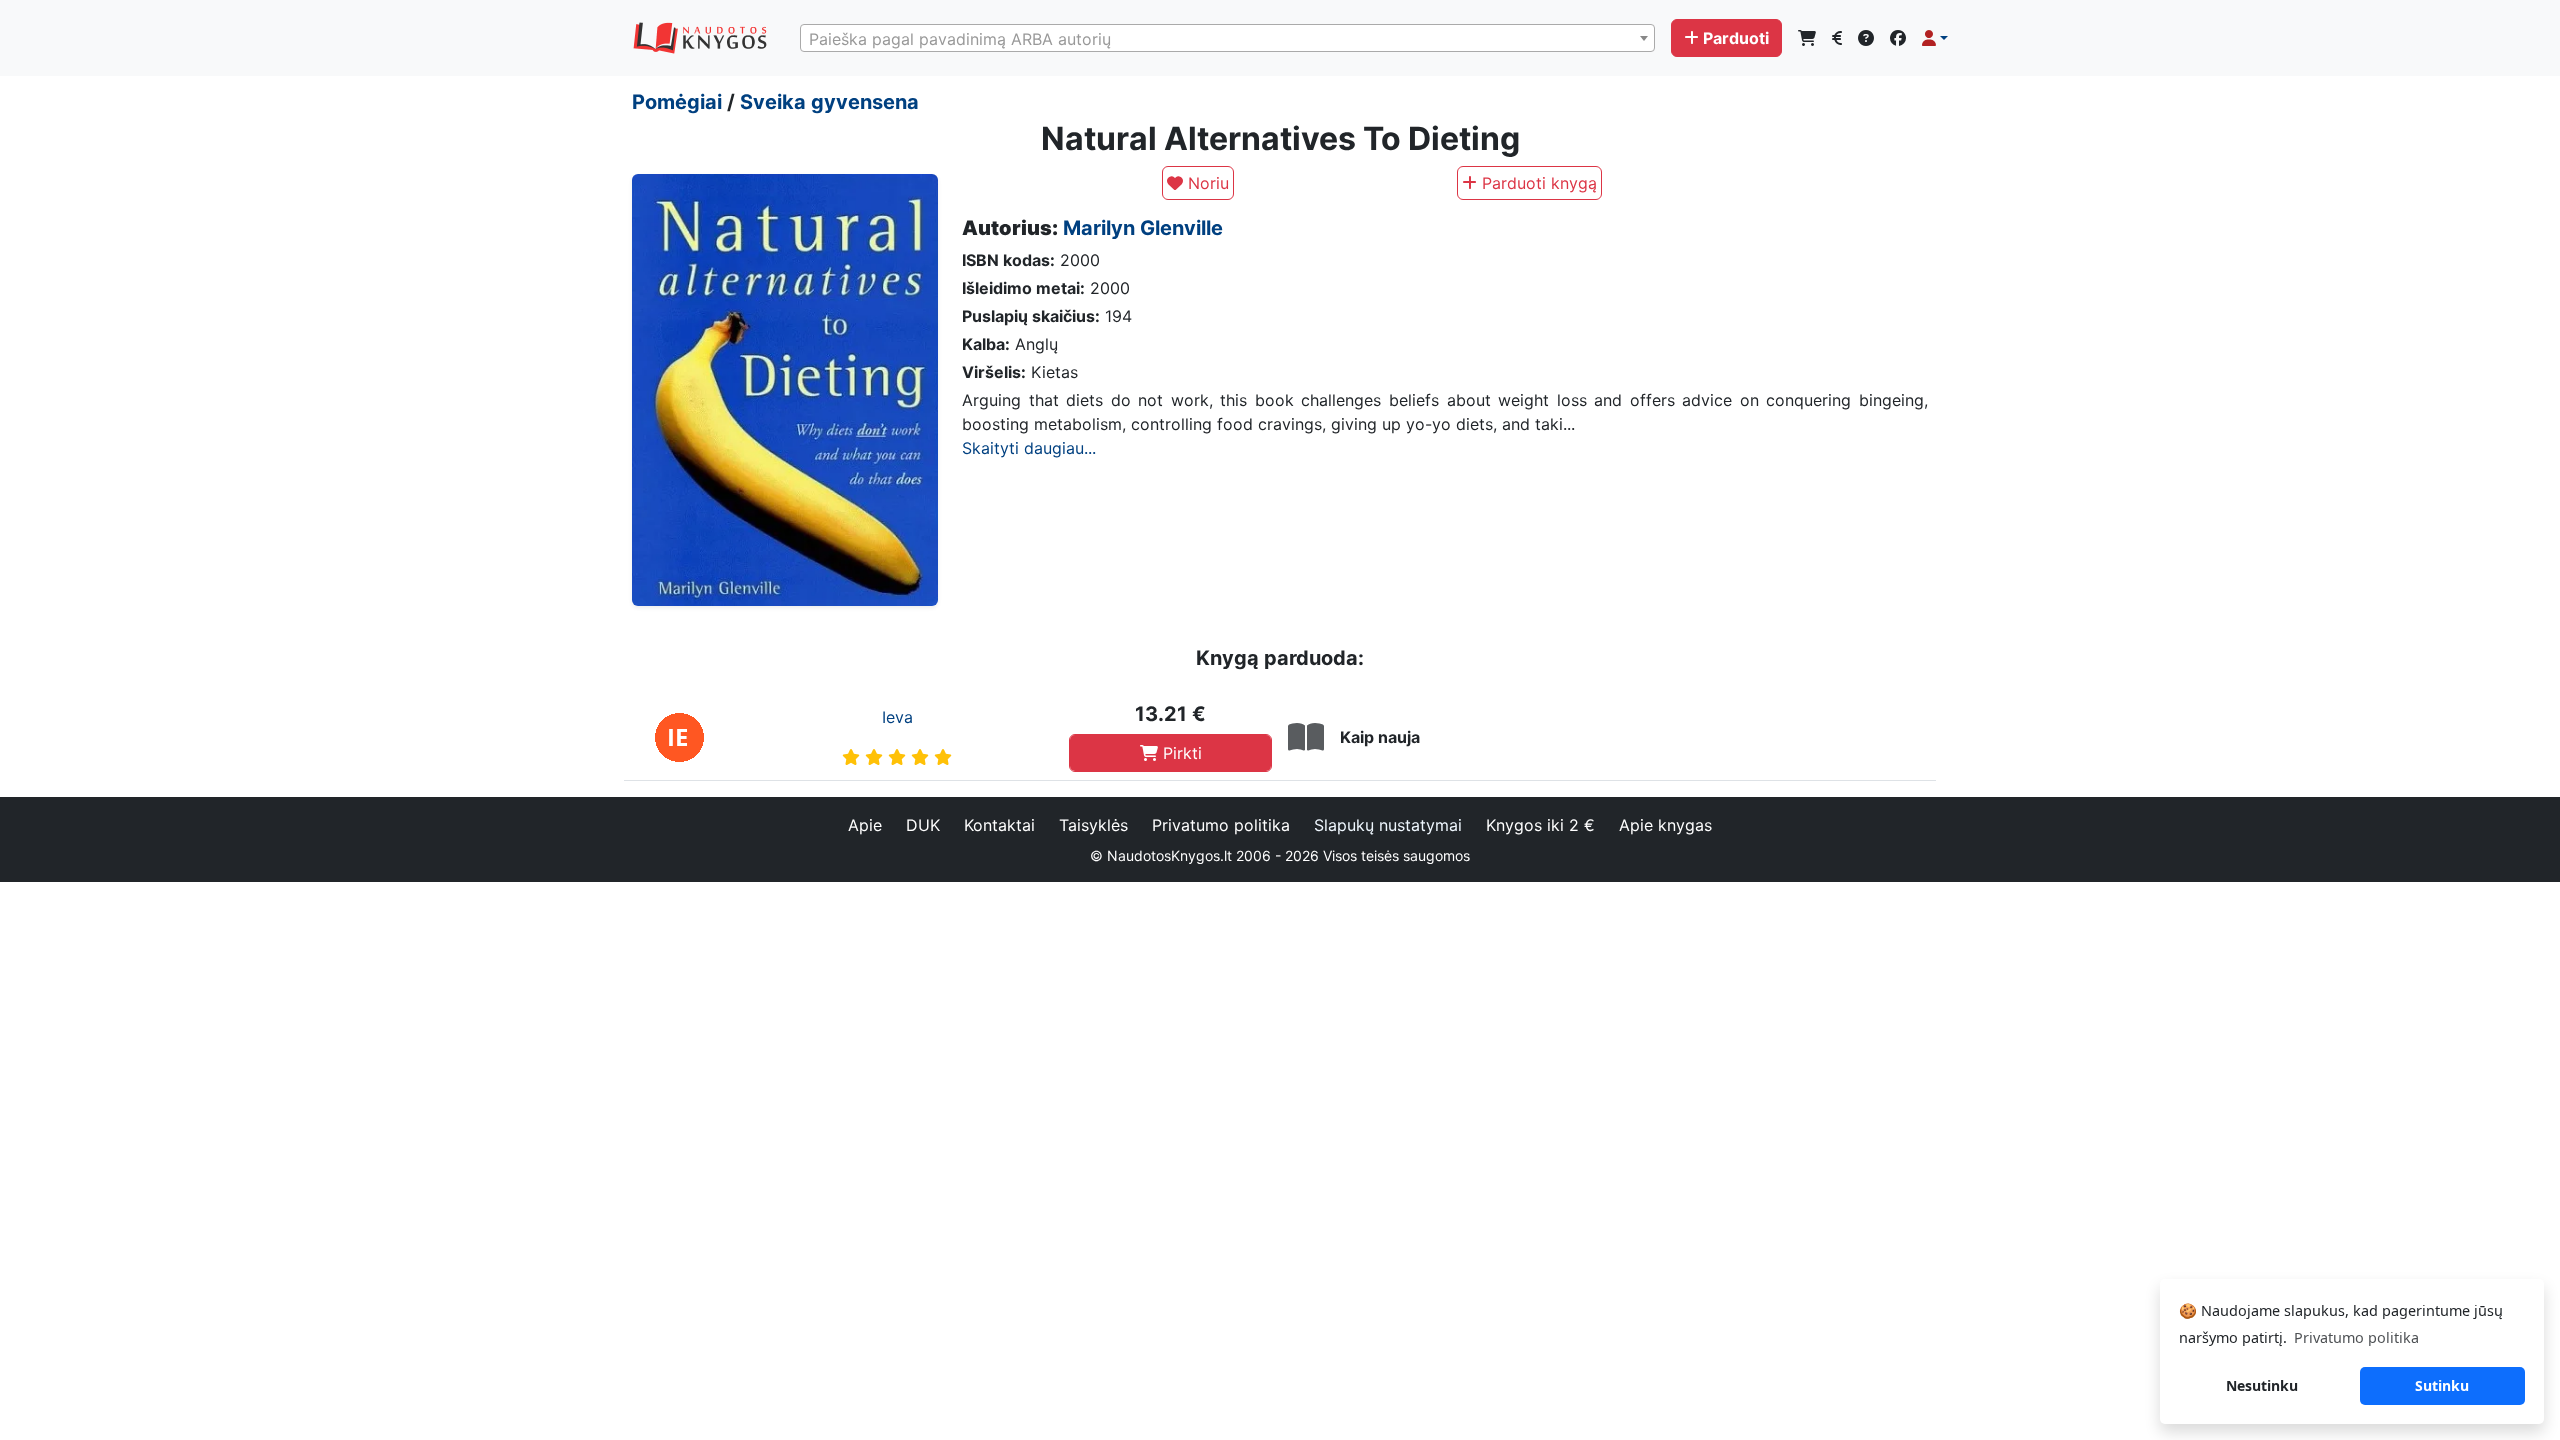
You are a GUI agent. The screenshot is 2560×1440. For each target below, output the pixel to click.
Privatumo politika (1221, 825)
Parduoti (1736, 38)
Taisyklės (1093, 825)
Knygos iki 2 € (1540, 825)
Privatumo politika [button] (2356, 1337)
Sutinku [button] (2442, 1385)
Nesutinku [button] (2262, 1385)
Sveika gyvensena (829, 102)
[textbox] (1227, 39)
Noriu (1206, 183)
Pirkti (1180, 753)
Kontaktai (999, 825)
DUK (923, 825)
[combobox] (1227, 38)
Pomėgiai (677, 102)
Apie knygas (1665, 825)
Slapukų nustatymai (1388, 825)
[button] (1935, 38)
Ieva (897, 717)
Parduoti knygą (1537, 183)
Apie (865, 825)
